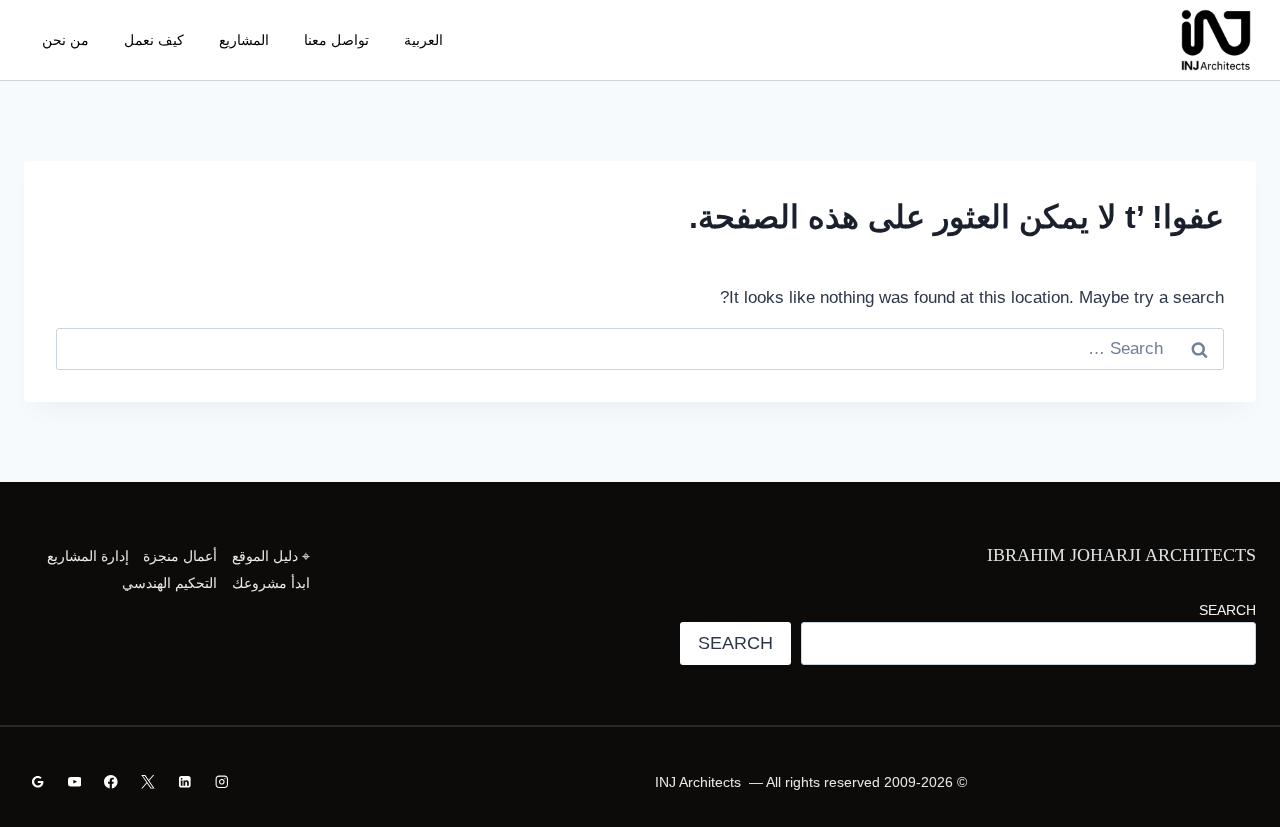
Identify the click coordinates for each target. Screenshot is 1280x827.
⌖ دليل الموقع (271, 556)
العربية (423, 40)
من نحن (65, 40)
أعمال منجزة (180, 556)
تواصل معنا (336, 40)
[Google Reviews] (37, 782)
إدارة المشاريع (88, 556)
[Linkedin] (184, 782)
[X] (147, 782)
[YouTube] (74, 782)
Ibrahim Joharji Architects (1121, 555)
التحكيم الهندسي (169, 583)
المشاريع (244, 40)
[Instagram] (221, 782)
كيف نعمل (154, 40)
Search (1227, 610)
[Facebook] (111, 782)
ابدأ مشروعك (271, 583)
